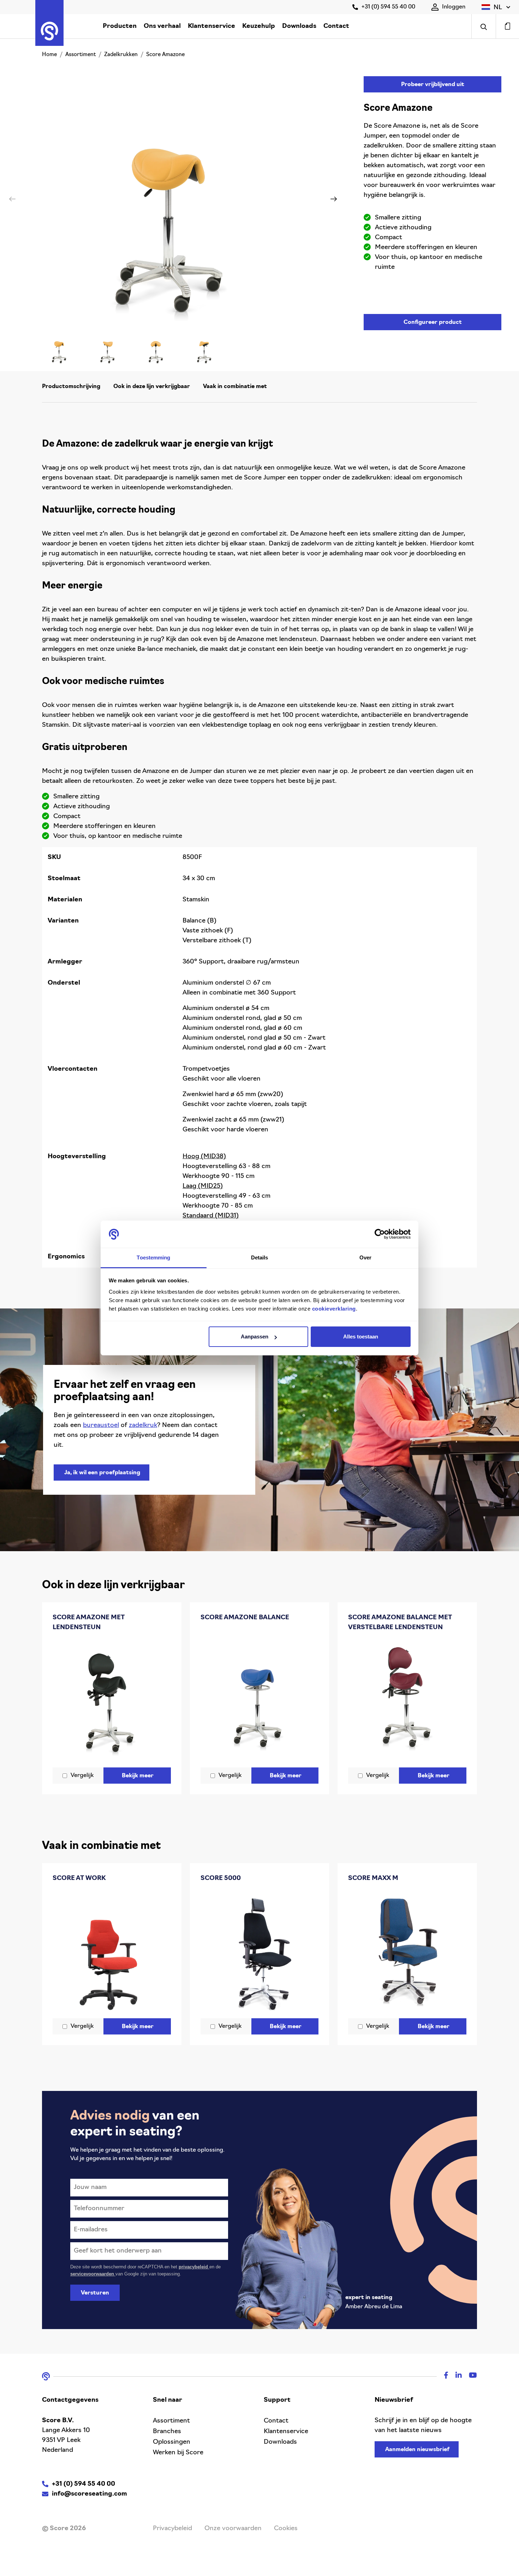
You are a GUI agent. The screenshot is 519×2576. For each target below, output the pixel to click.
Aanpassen (255, 1337)
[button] (496, 7)
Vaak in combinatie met (235, 387)
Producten (120, 26)
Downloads (299, 26)
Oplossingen (172, 2442)
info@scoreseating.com (90, 2494)
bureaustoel (101, 1426)
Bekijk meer (138, 1776)
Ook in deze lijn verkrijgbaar (152, 387)
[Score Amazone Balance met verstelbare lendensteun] (407, 1701)
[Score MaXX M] (407, 1952)
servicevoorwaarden (93, 2274)
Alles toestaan (361, 1337)
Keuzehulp (259, 26)
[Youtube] (469, 2376)
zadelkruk (143, 1426)
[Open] (484, 26)
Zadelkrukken (121, 55)
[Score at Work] (112, 1952)
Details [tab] (260, 1257)
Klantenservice (211, 26)
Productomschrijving (71, 387)
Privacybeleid (172, 2529)
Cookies (286, 2529)
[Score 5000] (260, 1952)
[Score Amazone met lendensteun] (112, 1701)
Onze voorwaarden (233, 2529)
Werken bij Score (178, 2453)
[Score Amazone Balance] (260, 1696)
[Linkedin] (455, 2376)
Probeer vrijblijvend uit (433, 85)
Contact (336, 26)
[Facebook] (443, 2376)
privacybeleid (194, 2267)
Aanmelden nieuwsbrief (417, 2450)
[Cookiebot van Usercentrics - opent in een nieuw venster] (380, 1234)
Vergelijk (82, 1776)
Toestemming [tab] (153, 1257)
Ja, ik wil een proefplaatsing (102, 1473)
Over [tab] (365, 1257)
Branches (167, 2432)
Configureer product (433, 322)
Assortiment (80, 55)
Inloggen (454, 7)
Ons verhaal (162, 26)
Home (49, 55)
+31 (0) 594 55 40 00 (388, 7)
